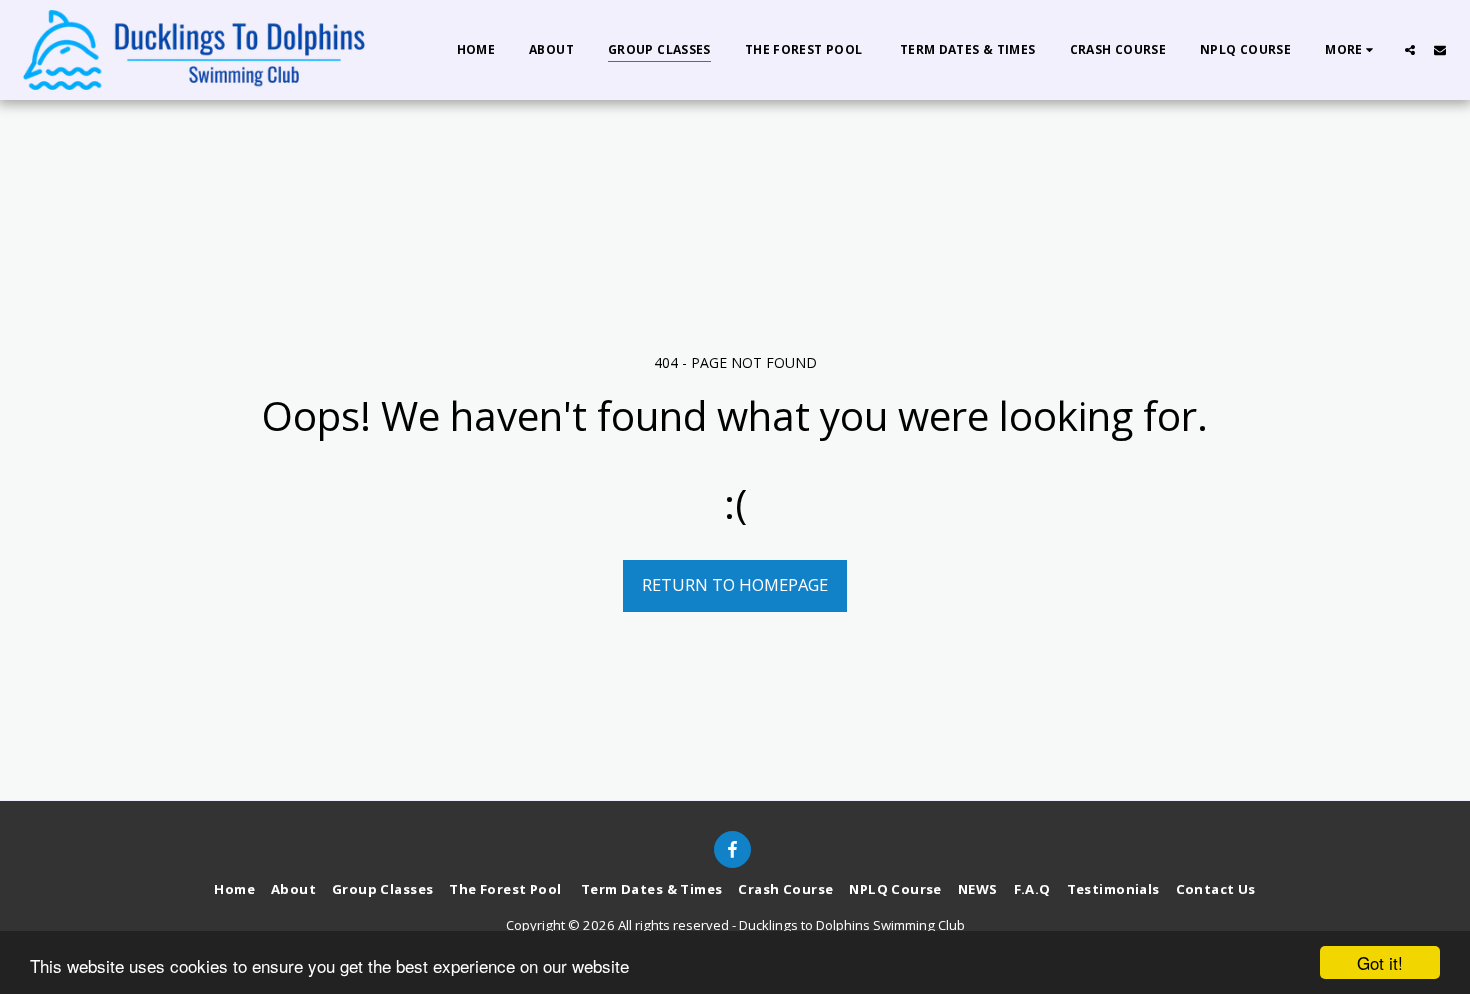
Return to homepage (735, 584)
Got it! (1380, 962)
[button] (1410, 49)
